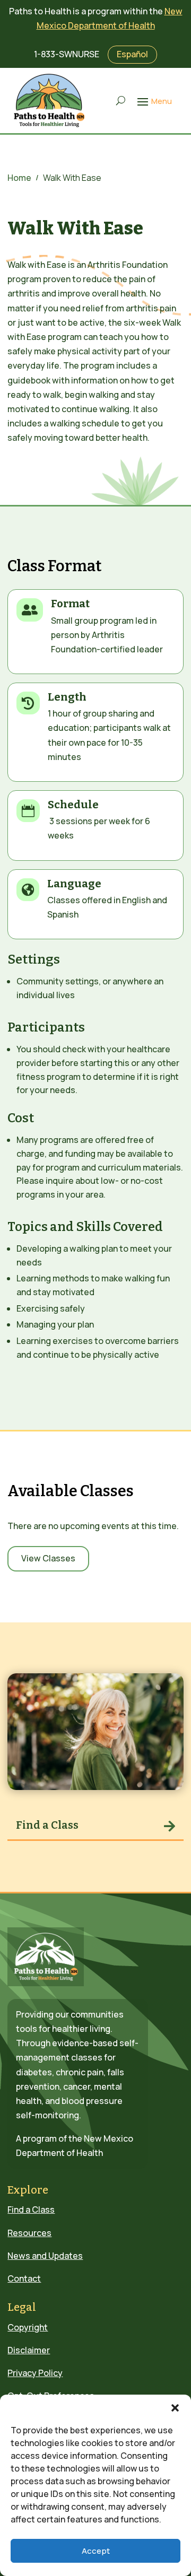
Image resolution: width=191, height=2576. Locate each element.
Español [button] (132, 54)
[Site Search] (121, 101)
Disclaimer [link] (29, 2350)
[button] (175, 2408)
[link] (50, 101)
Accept (96, 2551)
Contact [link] (24, 2278)
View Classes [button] (48, 1558)
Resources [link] (29, 2233)
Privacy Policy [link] (35, 2373)
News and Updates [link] (45, 2256)
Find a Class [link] (47, 1825)
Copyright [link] (28, 2327)
